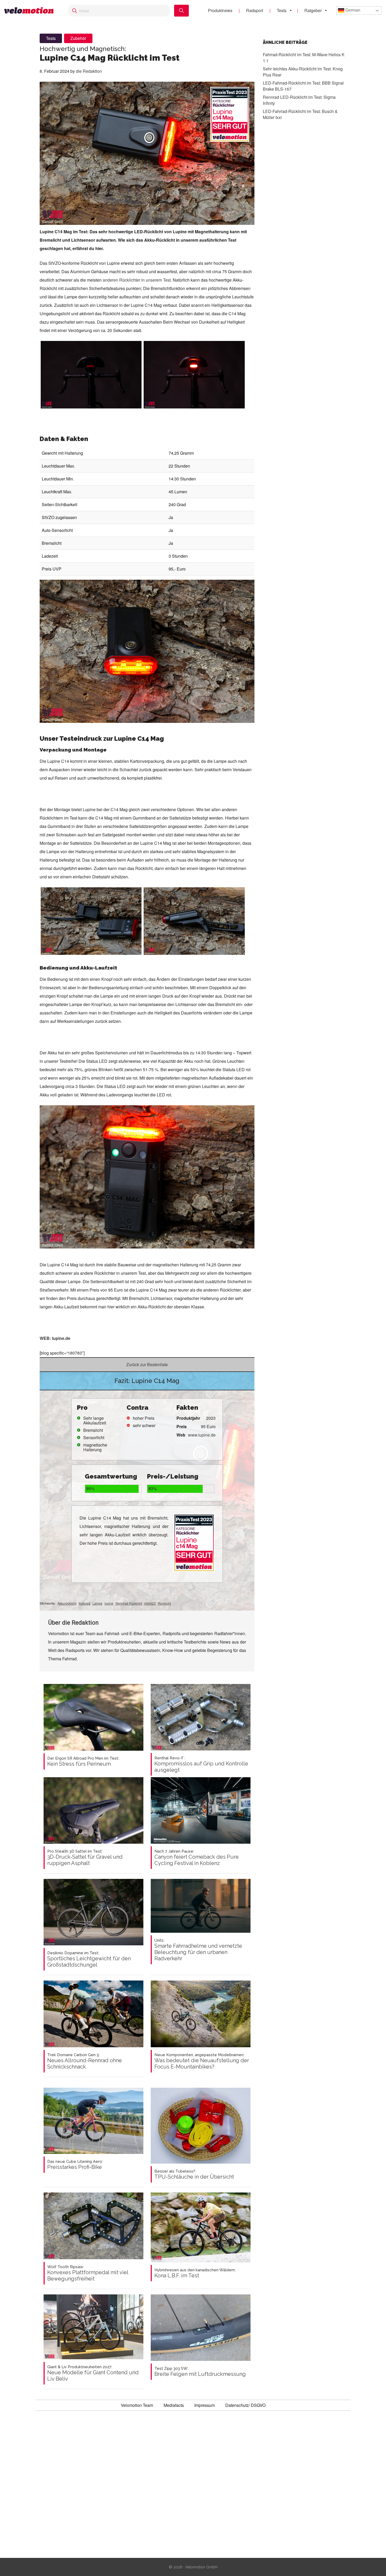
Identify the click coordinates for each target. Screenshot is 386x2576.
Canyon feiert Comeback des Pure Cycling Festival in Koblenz (197, 1858)
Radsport (255, 10)
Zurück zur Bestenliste (147, 1364)
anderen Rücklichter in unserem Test (137, 280)
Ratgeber (313, 10)
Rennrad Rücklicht (129, 1603)
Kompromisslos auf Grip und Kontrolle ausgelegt (201, 1764)
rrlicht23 (150, 1603)
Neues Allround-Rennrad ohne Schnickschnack (85, 2061)
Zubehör (78, 38)
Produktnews (220, 10)
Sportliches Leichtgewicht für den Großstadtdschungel (89, 1959)
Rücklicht (164, 1603)
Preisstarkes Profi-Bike (75, 2165)
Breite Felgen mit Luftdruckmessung (200, 2372)
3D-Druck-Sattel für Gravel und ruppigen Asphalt (85, 1858)
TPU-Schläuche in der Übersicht (194, 2174)
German (352, 10)
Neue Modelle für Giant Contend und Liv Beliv (93, 2373)
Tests (282, 10)
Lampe (97, 1603)
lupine (109, 1603)
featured (84, 1603)
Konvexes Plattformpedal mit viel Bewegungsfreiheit (88, 2273)
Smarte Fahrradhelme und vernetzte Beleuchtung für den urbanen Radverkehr (198, 1950)
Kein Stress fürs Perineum (83, 1761)
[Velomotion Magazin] (31, 11)
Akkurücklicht (67, 1603)
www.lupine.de (202, 1435)
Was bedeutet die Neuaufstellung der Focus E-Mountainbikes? (202, 2061)
